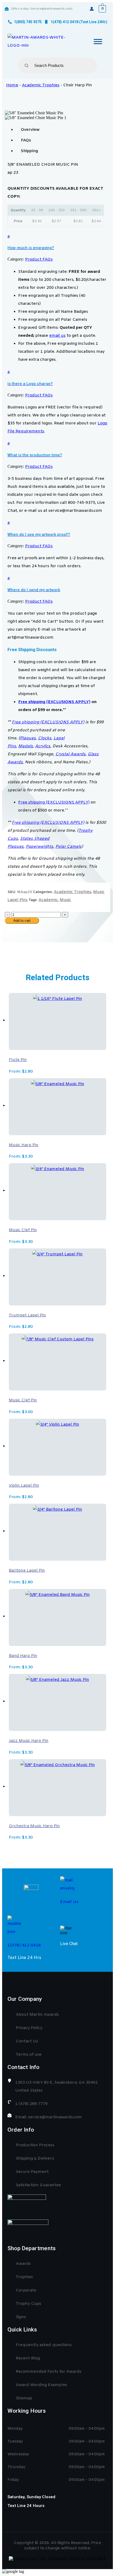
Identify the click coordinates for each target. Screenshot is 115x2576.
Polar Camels (68, 847)
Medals (26, 746)
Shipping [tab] (29, 151)
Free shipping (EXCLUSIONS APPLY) (54, 702)
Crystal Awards (70, 754)
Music (65, 900)
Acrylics (43, 746)
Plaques (28, 738)
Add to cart (22, 921)
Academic (48, 900)
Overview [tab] (30, 130)
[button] (57, 241)
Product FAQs (39, 259)
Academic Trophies (41, 85)
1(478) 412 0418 (24, 1945)
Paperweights (39, 847)
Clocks (45, 738)
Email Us (69, 1902)
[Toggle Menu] (98, 41)
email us (57, 336)
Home (12, 85)
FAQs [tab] (26, 140)
